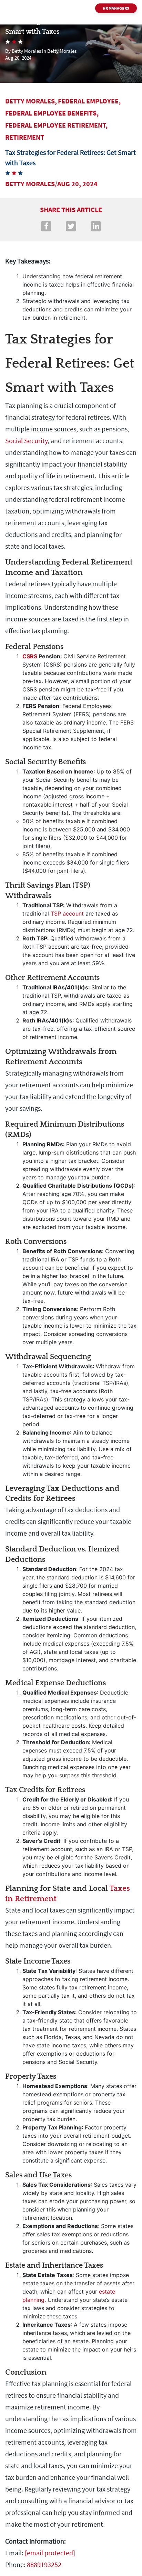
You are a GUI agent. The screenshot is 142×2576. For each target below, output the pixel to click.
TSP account (67, 913)
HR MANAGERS (116, 8)
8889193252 (44, 2564)
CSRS (30, 656)
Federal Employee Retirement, (56, 125)
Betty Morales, (31, 101)
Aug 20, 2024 (77, 184)
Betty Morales (30, 184)
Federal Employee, (89, 101)
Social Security (26, 441)
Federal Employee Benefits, (52, 113)
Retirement (25, 137)
